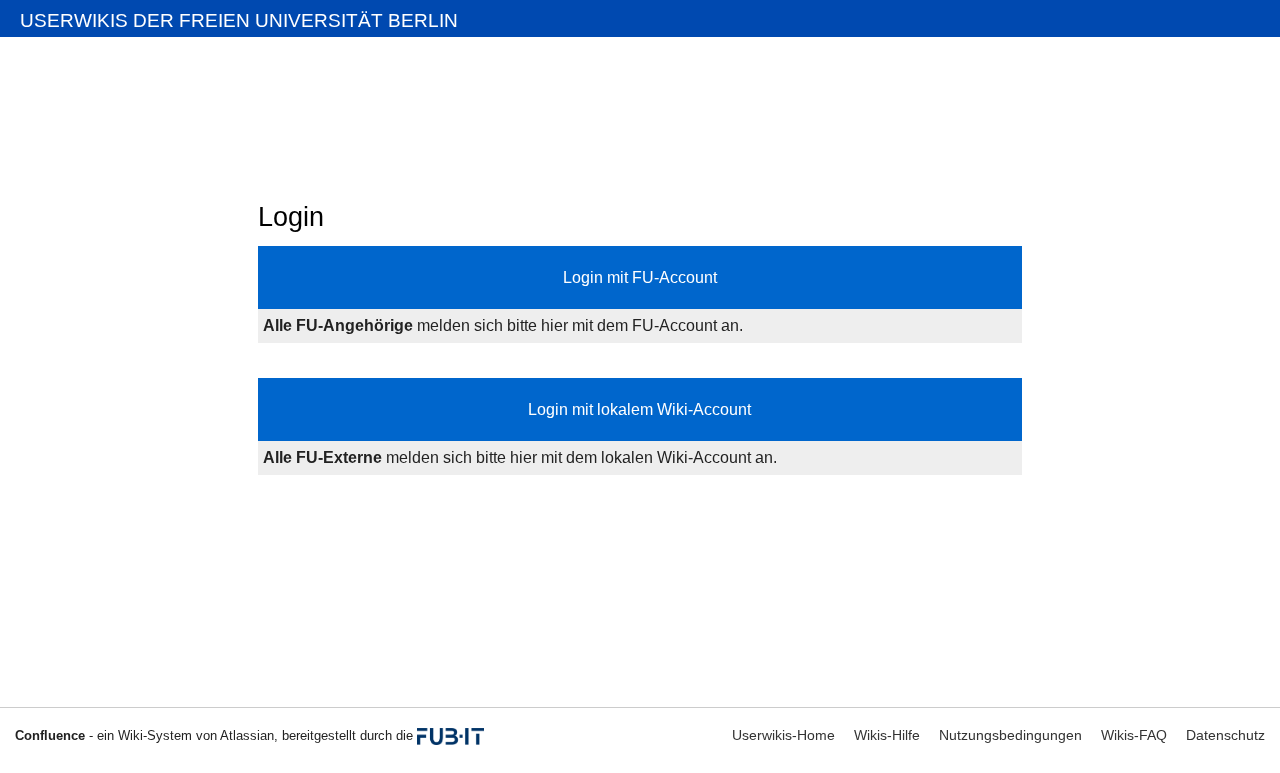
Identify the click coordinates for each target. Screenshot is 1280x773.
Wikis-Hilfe (887, 735)
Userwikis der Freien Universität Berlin (239, 20)
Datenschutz (1225, 735)
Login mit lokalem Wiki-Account (639, 409)
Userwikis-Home (783, 735)
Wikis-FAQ (1134, 735)
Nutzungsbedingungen (1010, 735)
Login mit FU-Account (640, 277)
